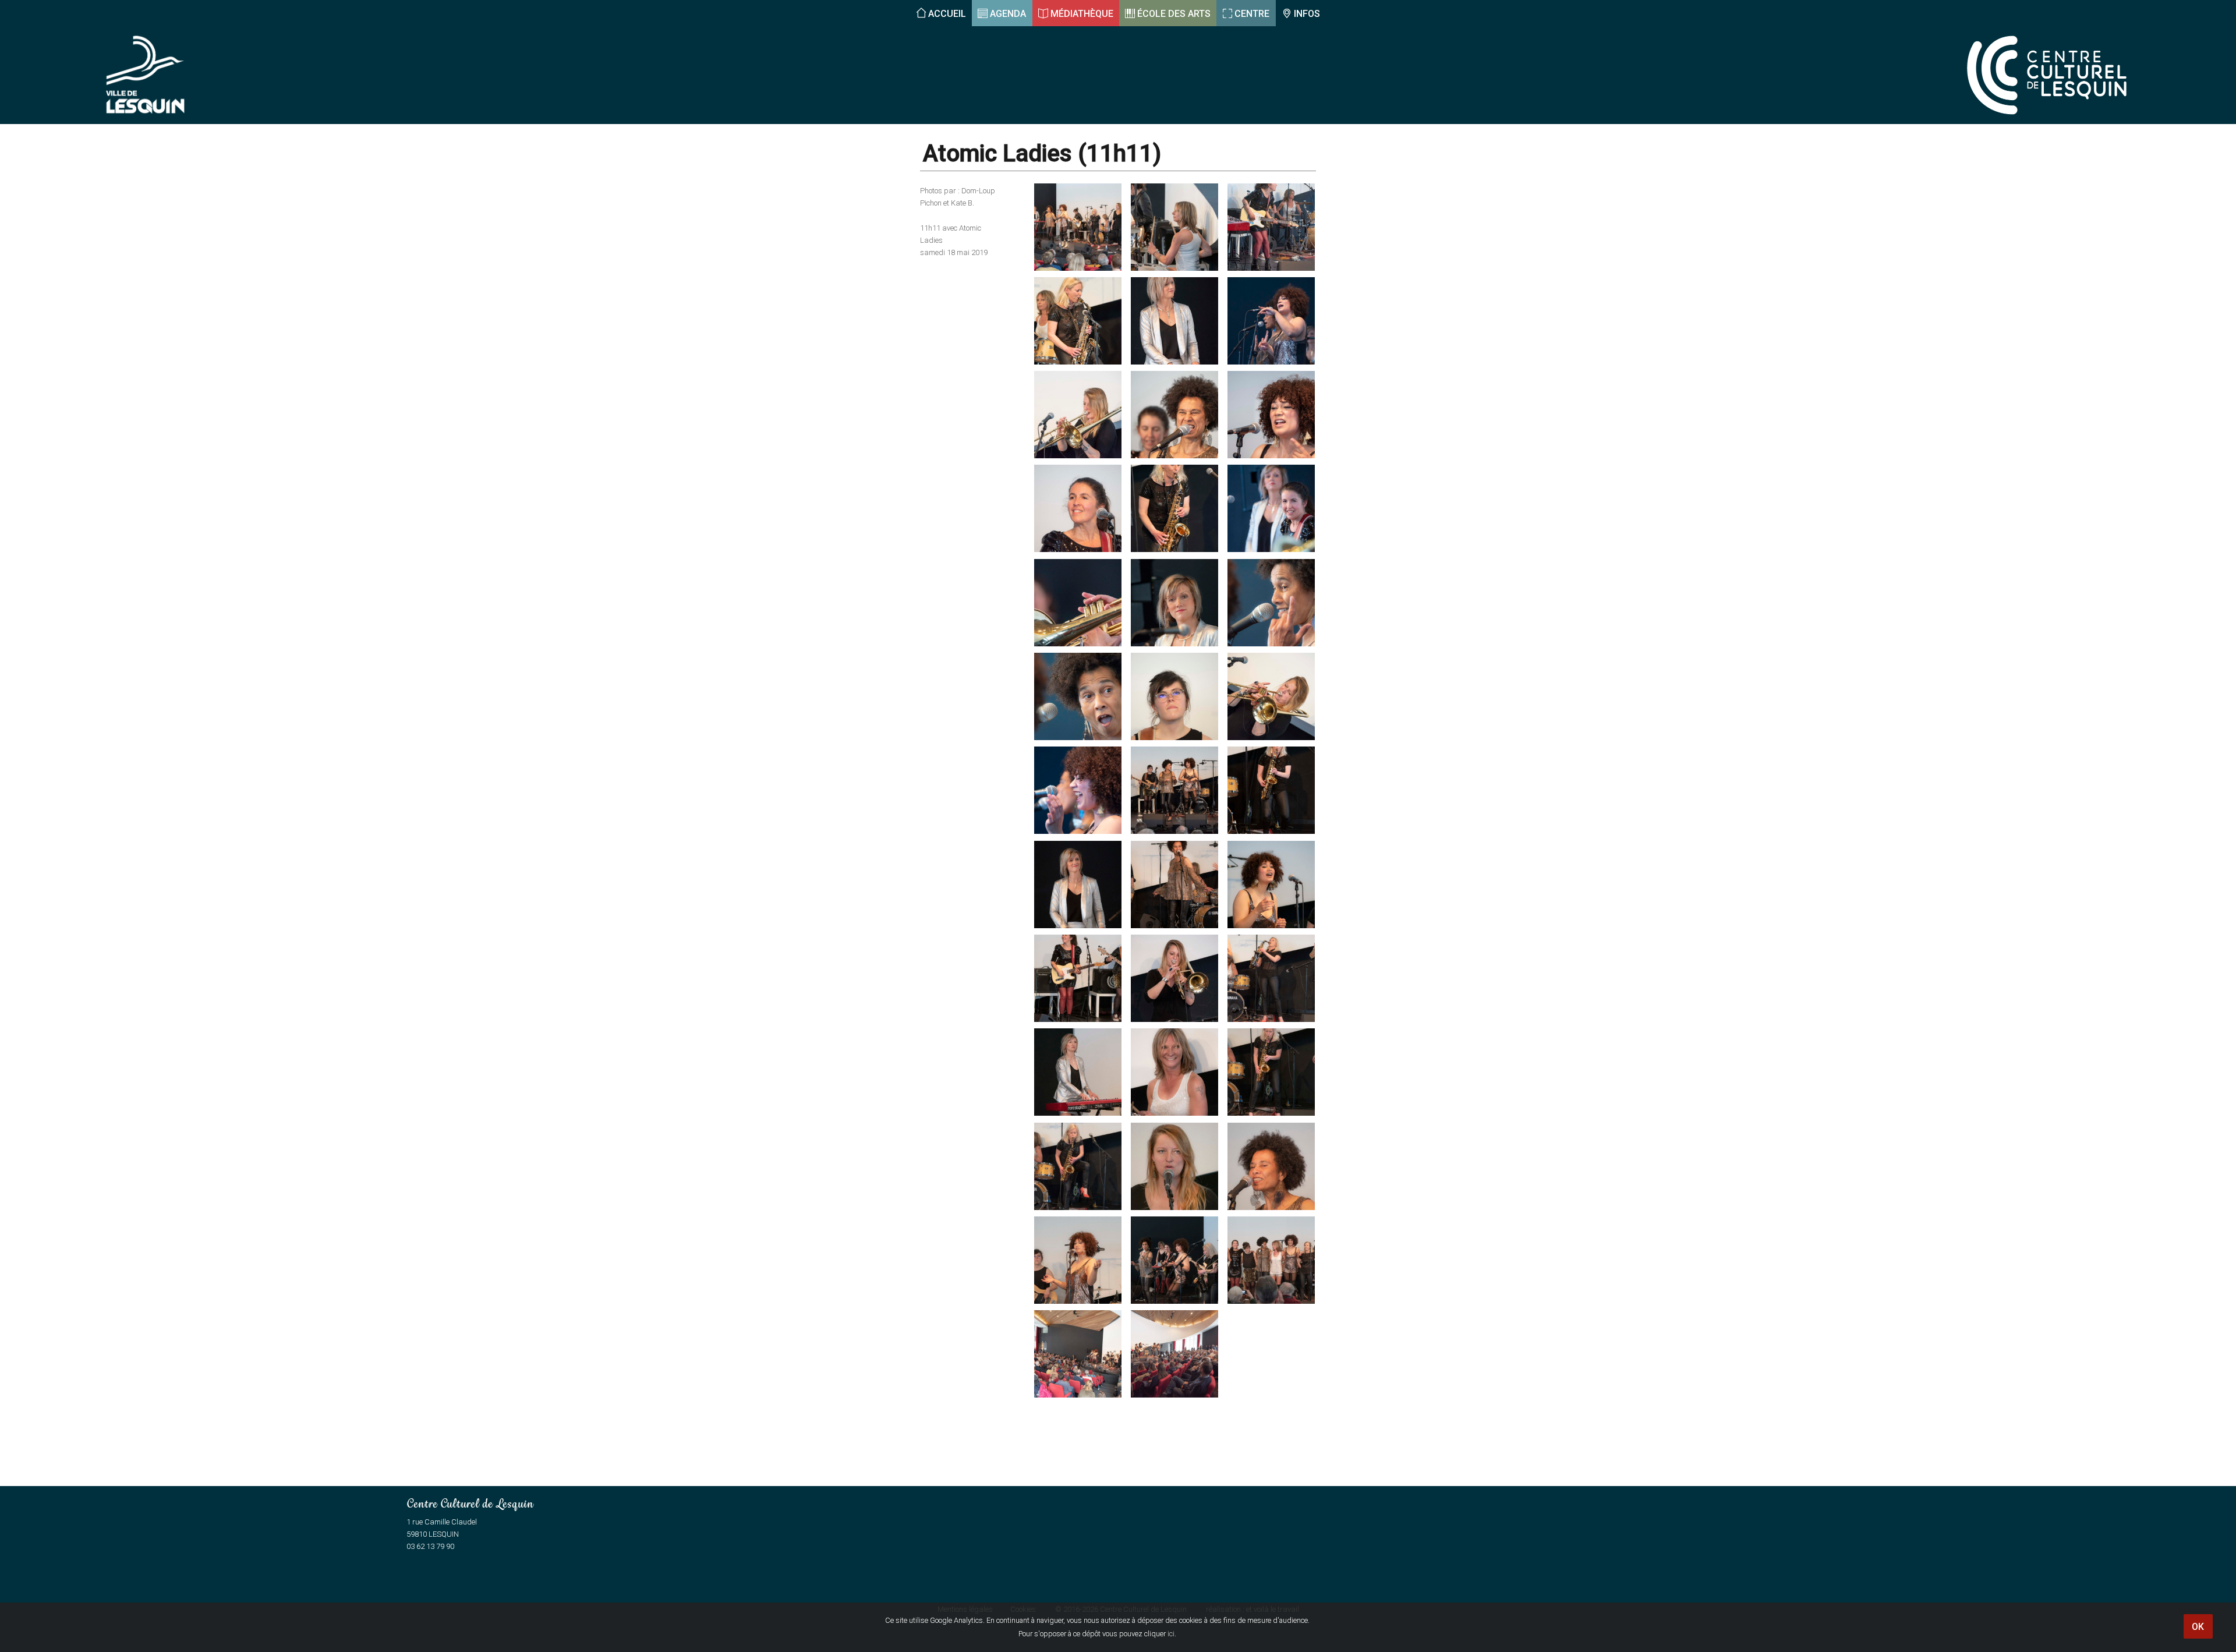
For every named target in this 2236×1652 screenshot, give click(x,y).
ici (1171, 1634)
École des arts (1174, 14)
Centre (1252, 14)
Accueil (947, 14)
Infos (1307, 14)
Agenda (1008, 14)
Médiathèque (1082, 14)
